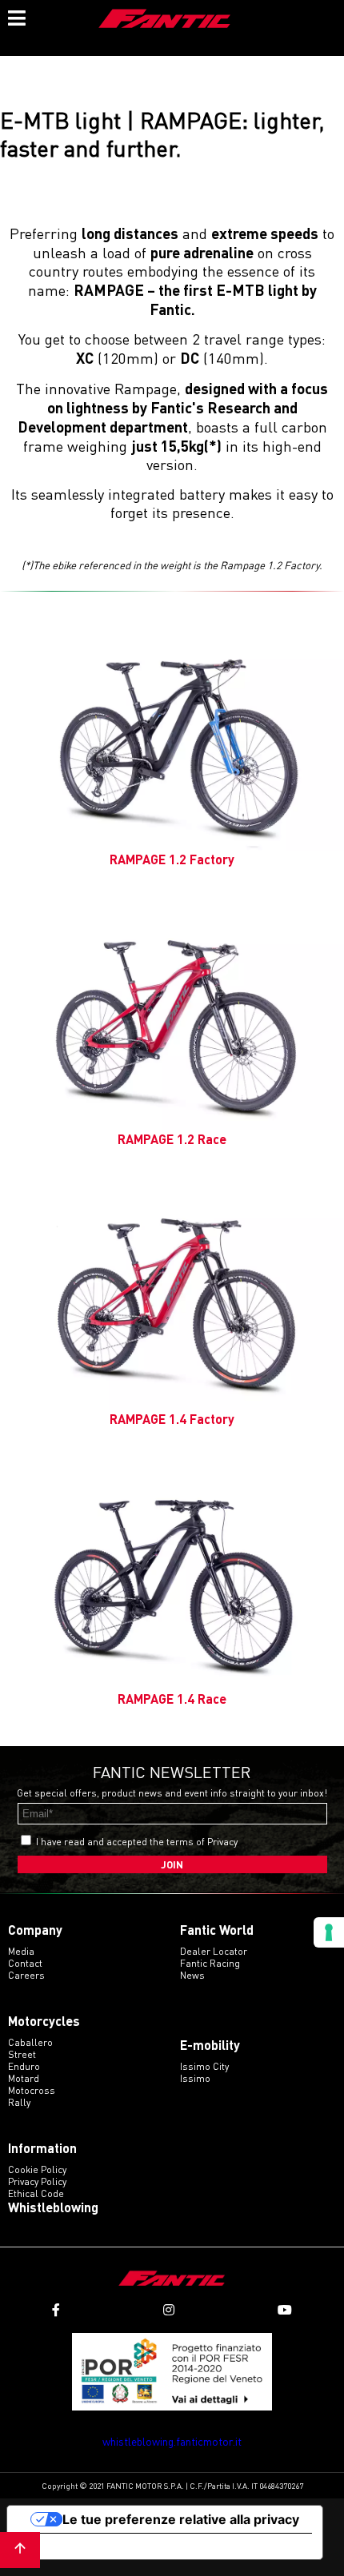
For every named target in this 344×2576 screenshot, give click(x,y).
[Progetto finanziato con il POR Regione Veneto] (172, 2372)
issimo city (204, 2066)
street (22, 2054)
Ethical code (36, 2193)
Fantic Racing (210, 1963)
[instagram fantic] (169, 2310)
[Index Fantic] (165, 20)
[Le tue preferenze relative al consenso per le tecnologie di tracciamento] (329, 1932)
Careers (26, 1975)
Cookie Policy (37, 2169)
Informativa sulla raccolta (98, 2546)
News (192, 1975)
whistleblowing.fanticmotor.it (172, 2441)
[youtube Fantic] (285, 2310)
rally (19, 2102)
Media (21, 1951)
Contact (25, 1963)
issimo (195, 2078)
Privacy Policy (37, 2181)
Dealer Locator (214, 1951)
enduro (24, 2066)
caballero (30, 2042)
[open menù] (16, 16)
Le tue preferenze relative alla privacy (181, 2519)
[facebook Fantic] (56, 2310)
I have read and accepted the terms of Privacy (137, 1842)
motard (24, 2078)
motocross (32, 2090)
